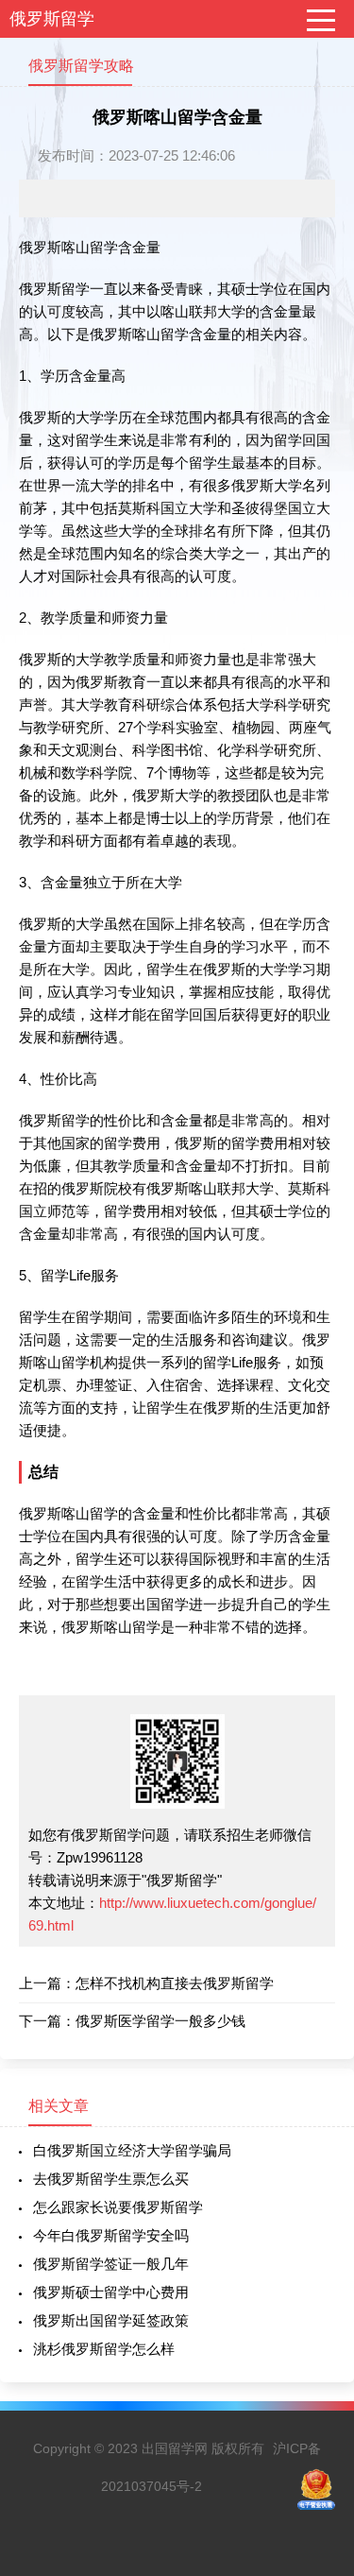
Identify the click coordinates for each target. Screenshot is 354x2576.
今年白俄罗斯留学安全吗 (111, 2235)
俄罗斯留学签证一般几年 (111, 2264)
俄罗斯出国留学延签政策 (111, 2320)
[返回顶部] (315, 2298)
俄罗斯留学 (52, 19)
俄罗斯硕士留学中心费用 (111, 2292)
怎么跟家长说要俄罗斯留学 (118, 2207)
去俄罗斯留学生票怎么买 (111, 2179)
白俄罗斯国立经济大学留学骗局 (132, 2150)
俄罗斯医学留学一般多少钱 (160, 2021)
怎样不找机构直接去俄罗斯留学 (175, 1983)
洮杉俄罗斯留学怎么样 (104, 2349)
